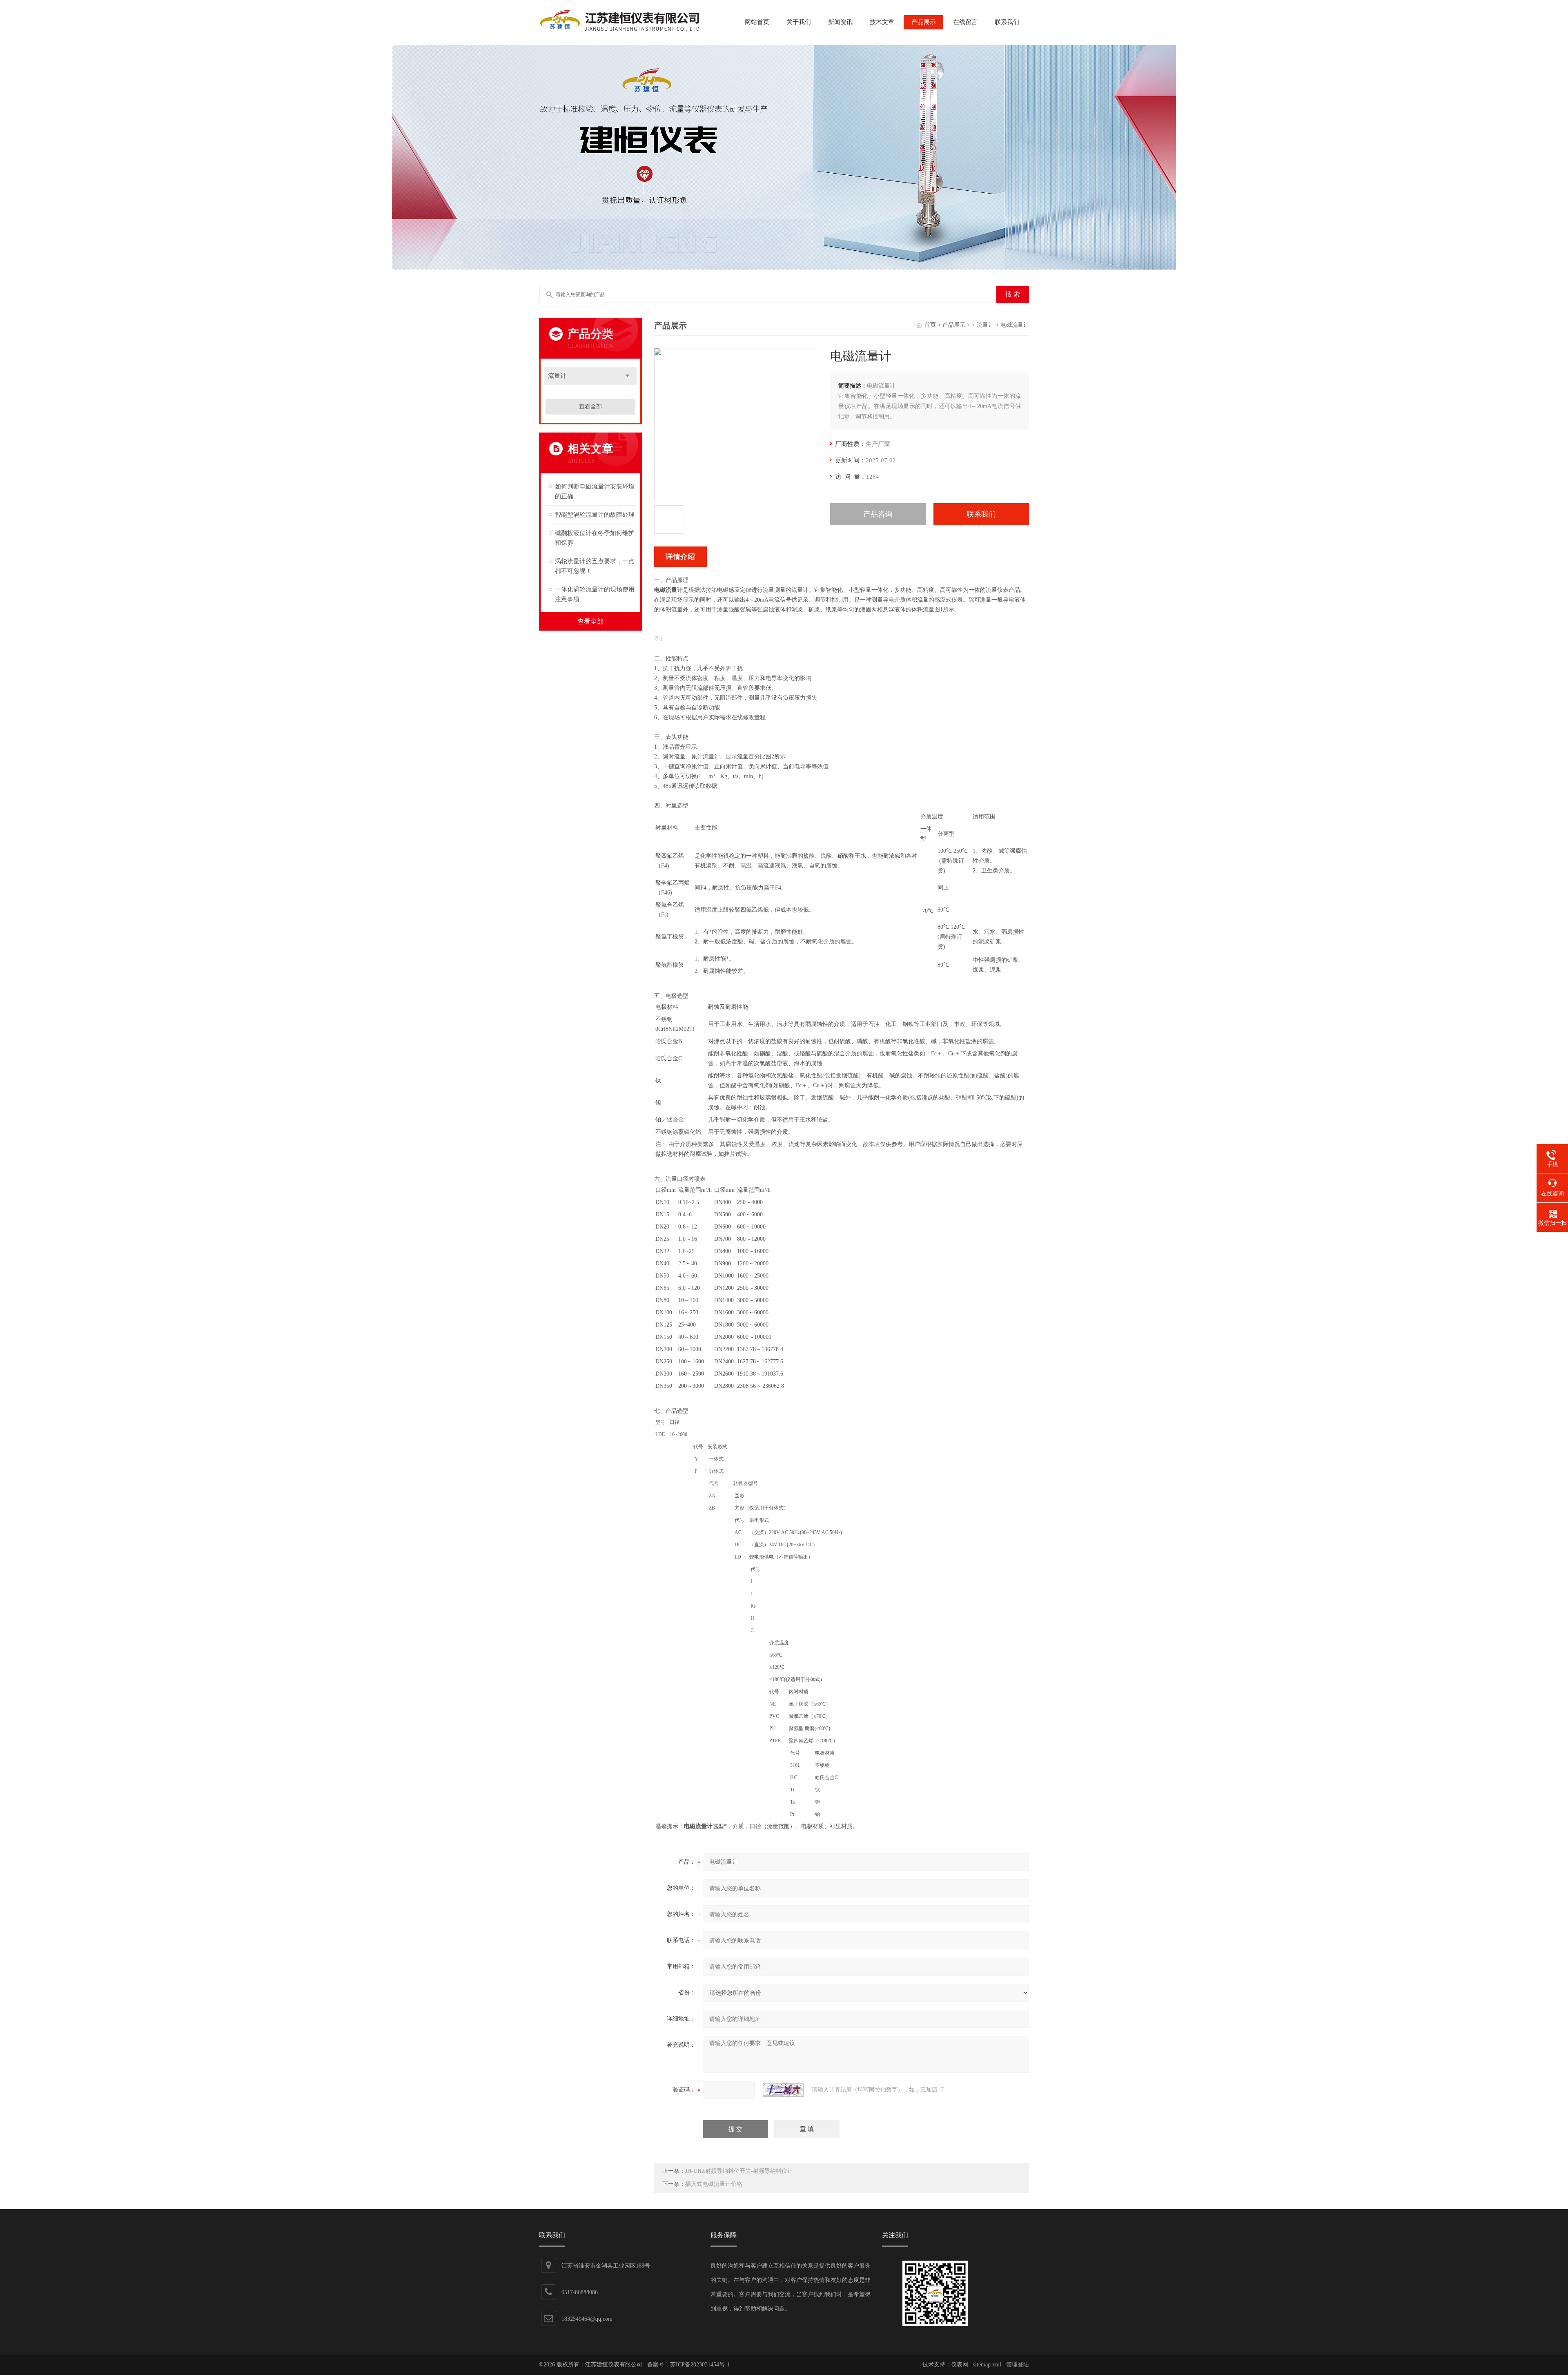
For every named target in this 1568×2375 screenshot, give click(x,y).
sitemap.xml (987, 2365)
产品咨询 (878, 514)
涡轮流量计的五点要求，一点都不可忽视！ (595, 566)
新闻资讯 (840, 22)
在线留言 (965, 22)
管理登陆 (1018, 2365)
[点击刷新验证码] (783, 2090)
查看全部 (590, 407)
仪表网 (960, 2365)
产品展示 (924, 22)
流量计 (557, 376)
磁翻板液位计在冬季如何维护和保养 (595, 538)
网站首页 (757, 22)
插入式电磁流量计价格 (714, 2184)
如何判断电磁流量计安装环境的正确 (595, 491)
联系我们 (1007, 22)
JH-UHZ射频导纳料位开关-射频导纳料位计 (739, 2171)
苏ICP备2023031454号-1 (700, 2365)
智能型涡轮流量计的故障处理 (595, 515)
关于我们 (799, 22)
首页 (930, 325)
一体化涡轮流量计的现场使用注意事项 (595, 594)
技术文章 (882, 22)
